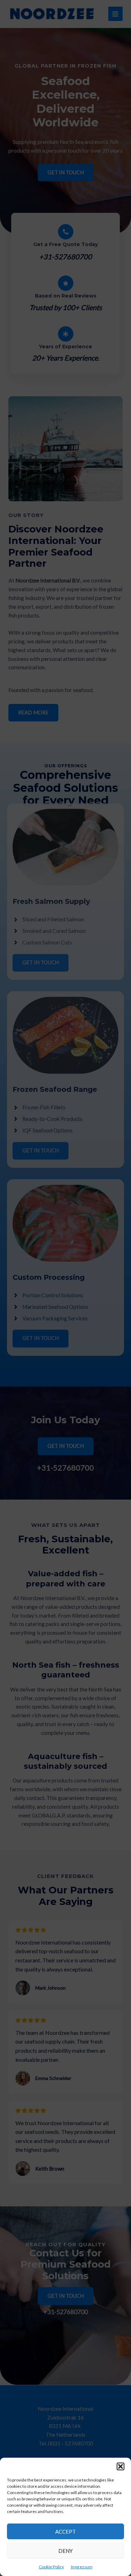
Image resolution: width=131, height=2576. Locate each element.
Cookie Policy (51, 2567)
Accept (65, 2532)
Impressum (82, 2567)
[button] (121, 2466)
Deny (65, 2551)
